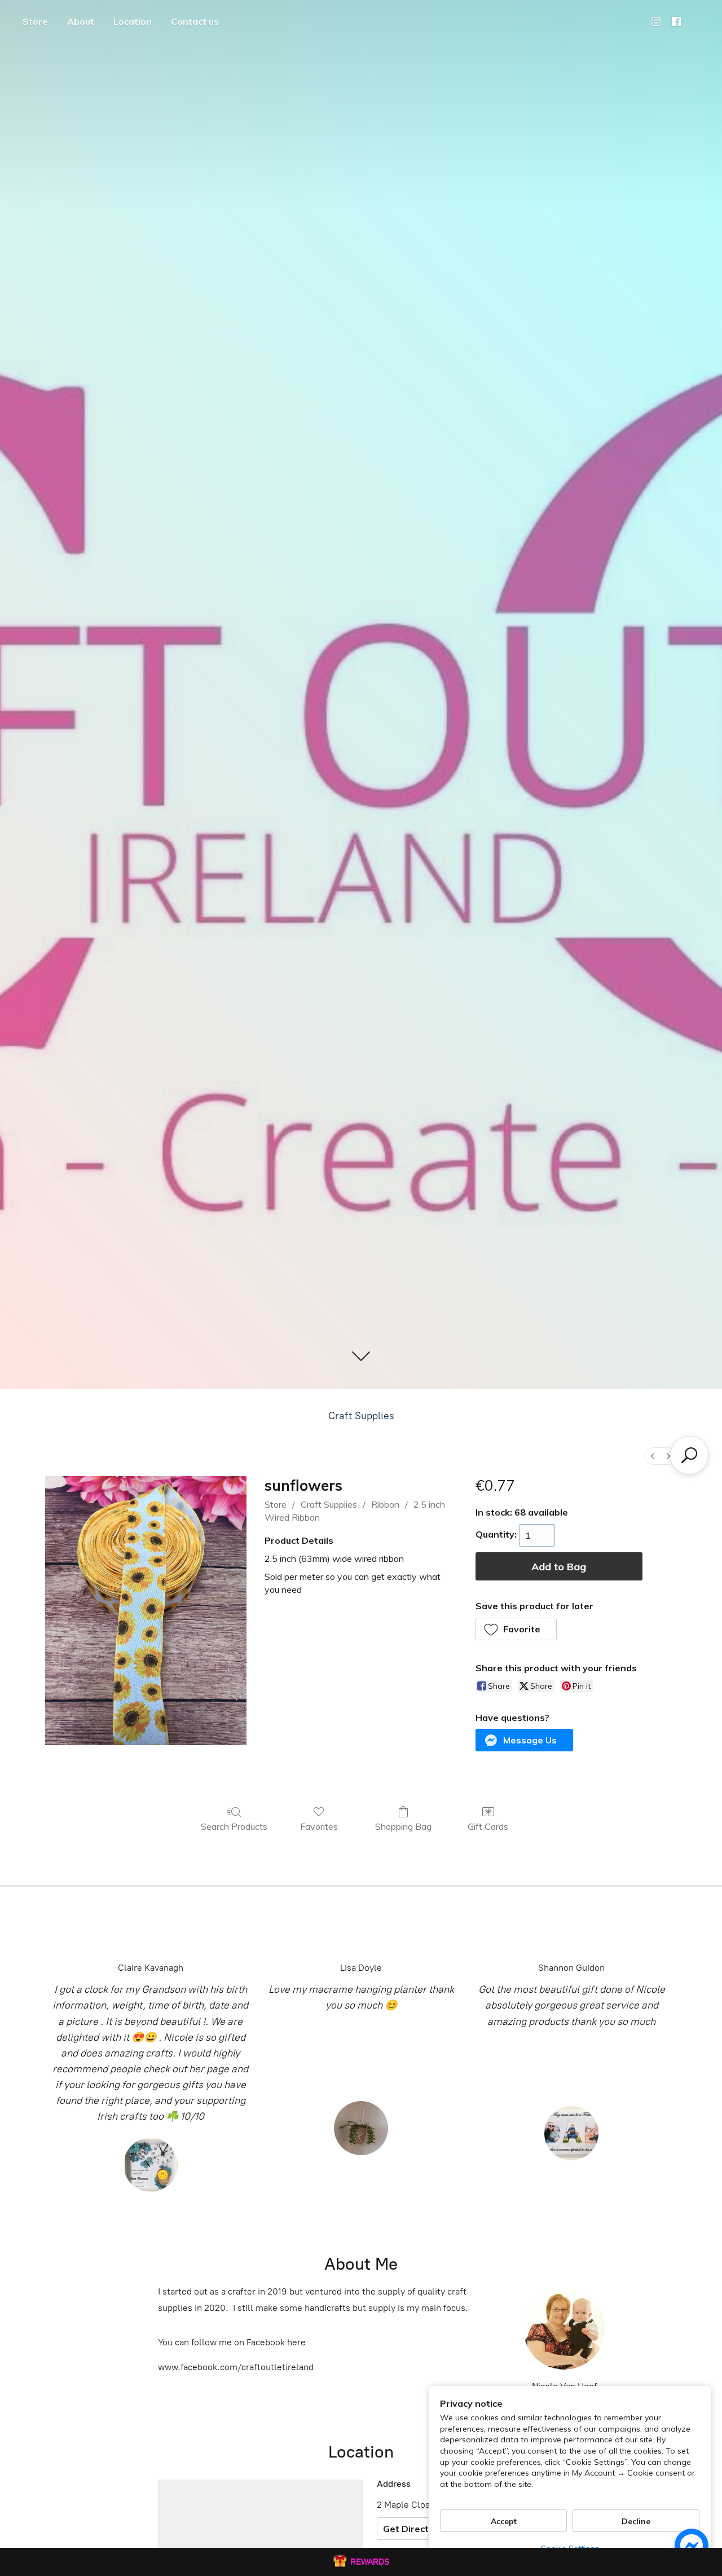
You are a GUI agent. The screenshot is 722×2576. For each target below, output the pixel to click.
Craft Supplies (361, 1416)
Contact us (195, 21)
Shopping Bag (403, 1826)
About (81, 21)
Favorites (319, 1826)
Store (35, 21)
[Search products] (689, 1455)
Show (361, 2562)
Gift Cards (488, 1826)
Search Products (234, 1826)
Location (133, 21)
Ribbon (385, 1504)
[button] (516, 1629)
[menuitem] (653, 1456)
